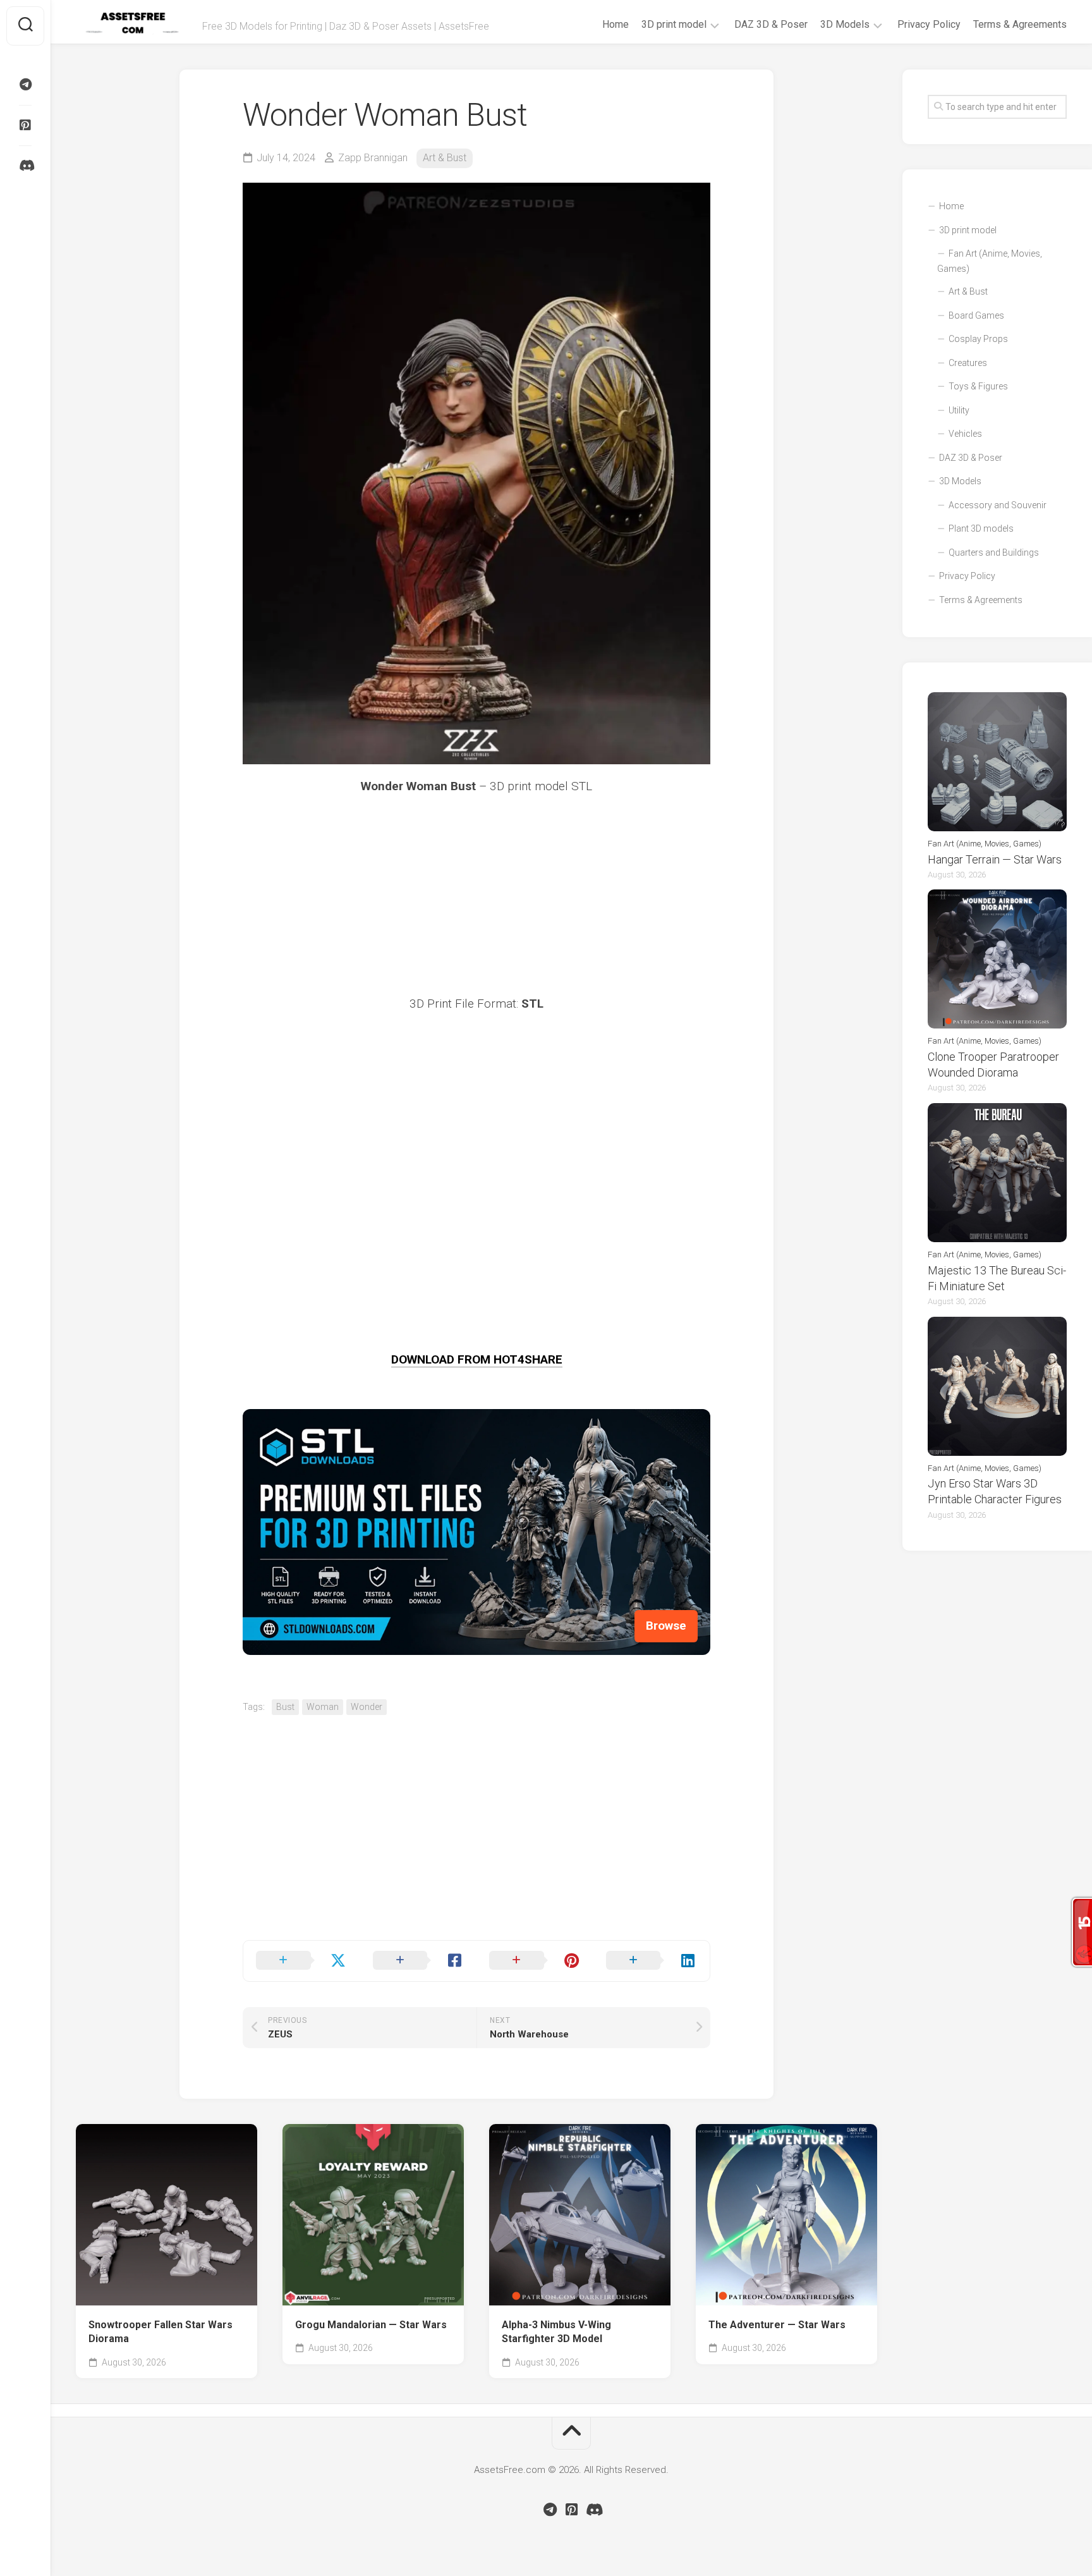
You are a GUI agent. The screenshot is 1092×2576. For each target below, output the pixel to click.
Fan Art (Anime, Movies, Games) (990, 261)
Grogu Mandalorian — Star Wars (371, 2325)
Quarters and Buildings (994, 552)
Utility (959, 410)
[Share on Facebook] (419, 1961)
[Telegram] (25, 85)
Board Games (976, 315)
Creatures (968, 363)
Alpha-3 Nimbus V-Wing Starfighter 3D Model (556, 2332)
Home (616, 24)
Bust (285, 1707)
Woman (323, 1707)
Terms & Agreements (1020, 24)
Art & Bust (445, 158)
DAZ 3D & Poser (771, 24)
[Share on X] (302, 1961)
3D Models (845, 24)
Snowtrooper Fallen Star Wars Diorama (161, 2332)
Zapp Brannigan (373, 158)
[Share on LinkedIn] (652, 1961)
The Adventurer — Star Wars (777, 2325)
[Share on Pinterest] (535, 1961)
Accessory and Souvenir (998, 505)
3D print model (674, 24)
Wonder (367, 1707)
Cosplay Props (978, 339)
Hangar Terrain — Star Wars (995, 859)
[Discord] (25, 166)
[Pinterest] (25, 125)
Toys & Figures (978, 386)
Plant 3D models (981, 528)
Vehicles (965, 434)
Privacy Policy (929, 24)
